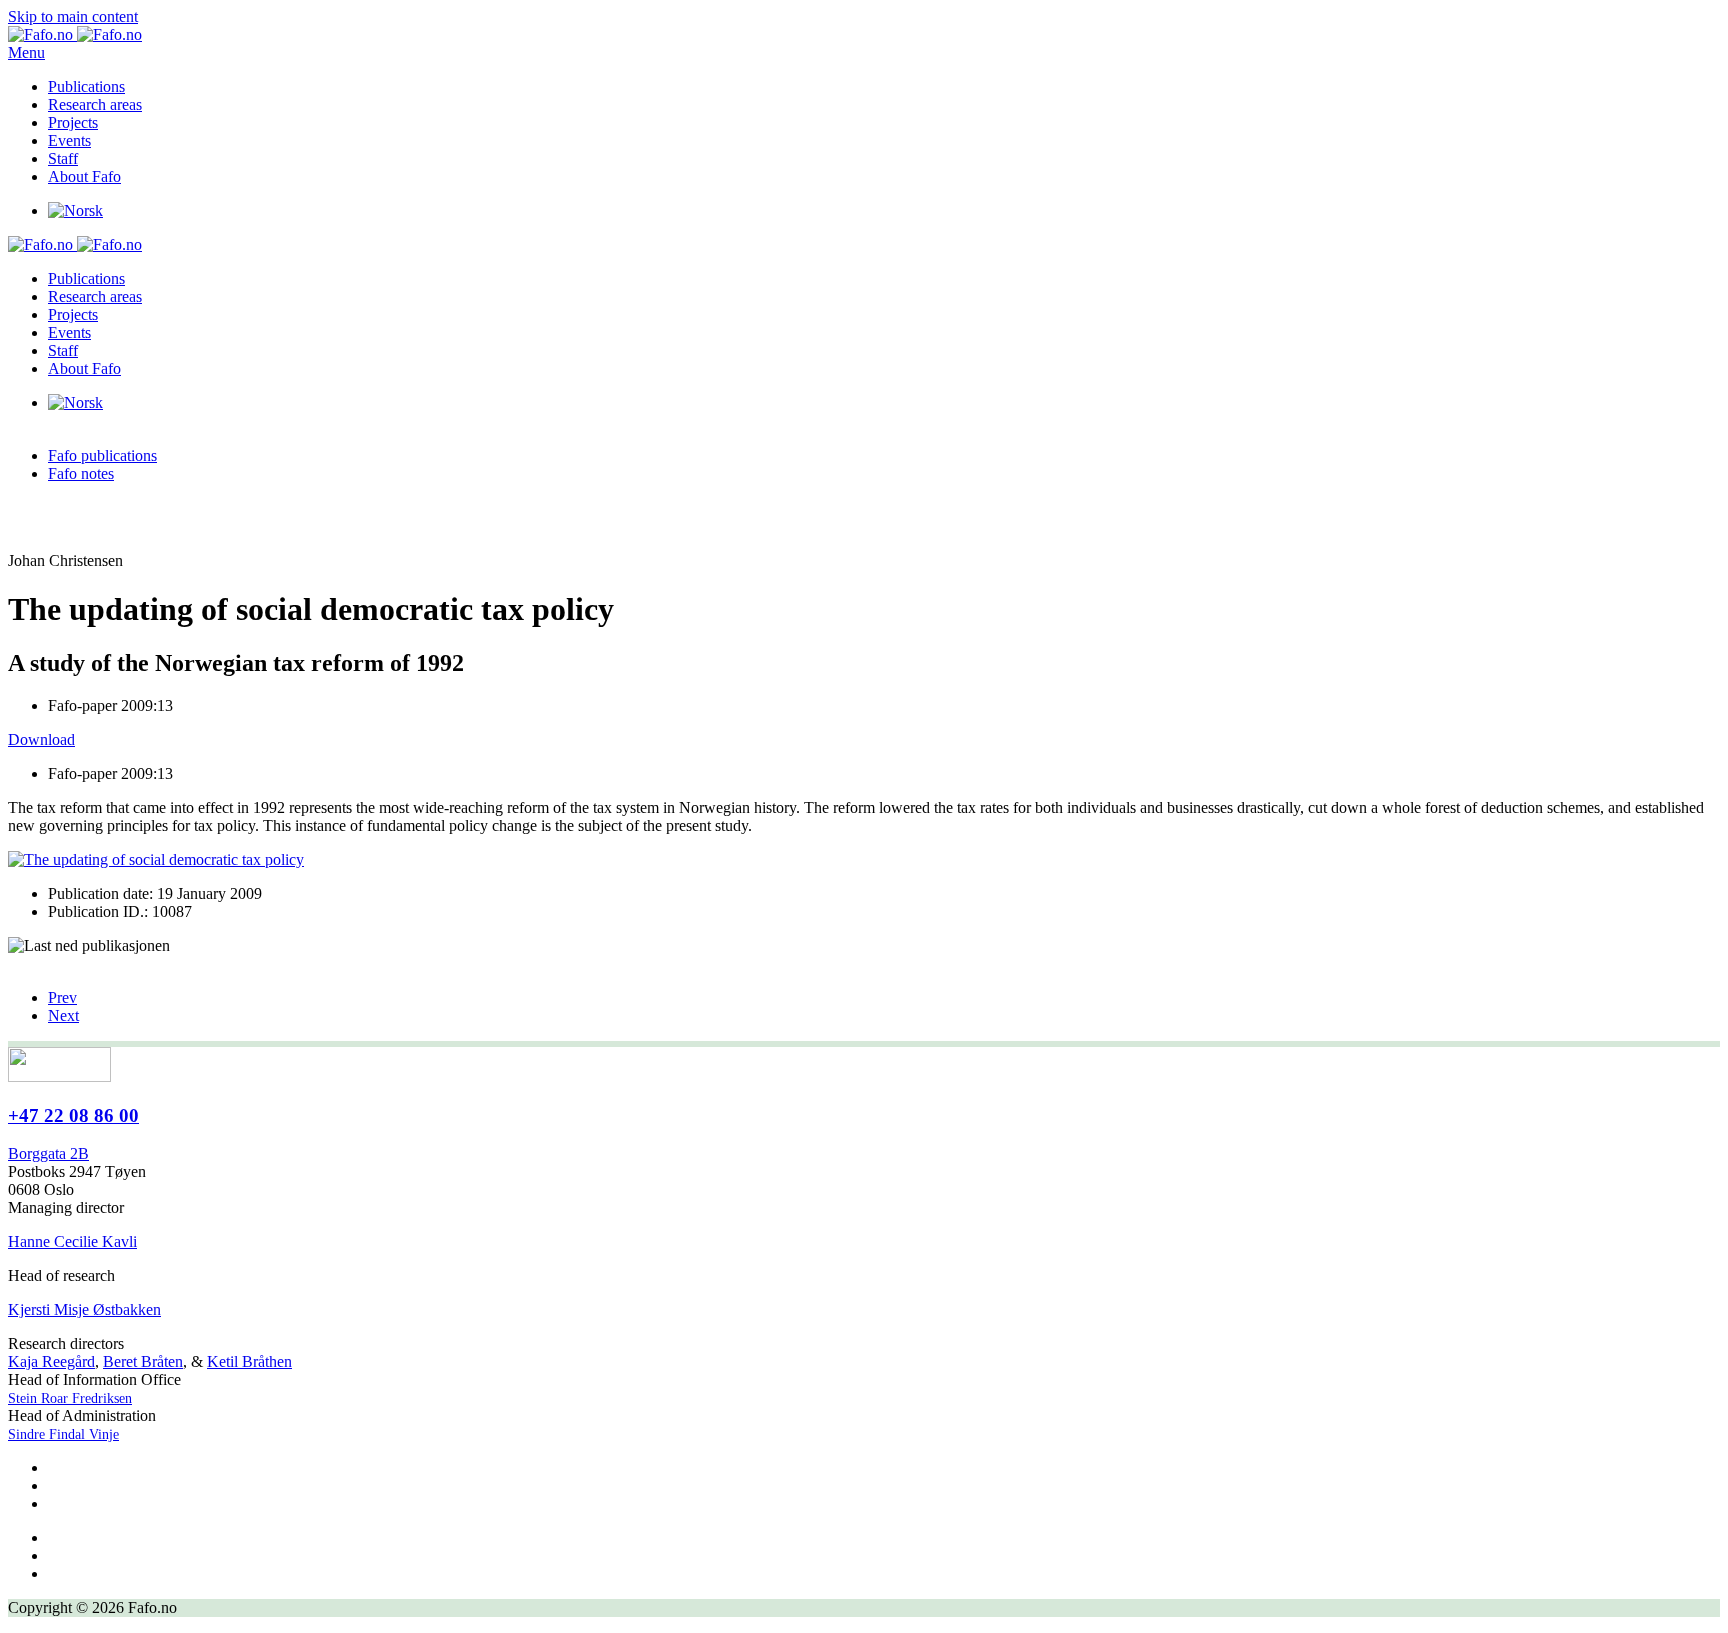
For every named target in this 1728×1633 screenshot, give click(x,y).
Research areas (95, 104)
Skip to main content (73, 16)
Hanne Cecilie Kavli (72, 1241)
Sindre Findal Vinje (63, 1434)
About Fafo (84, 176)
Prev (62, 997)
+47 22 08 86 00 (73, 1115)
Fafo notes (81, 473)
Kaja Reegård (51, 1361)
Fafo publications (102, 455)
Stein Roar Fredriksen (70, 1398)
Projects (73, 122)
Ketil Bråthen (249, 1361)
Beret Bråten (143, 1361)
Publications (86, 86)
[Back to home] (75, 34)
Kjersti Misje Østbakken (84, 1309)
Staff (63, 158)
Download (41, 739)
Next (63, 1015)
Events (69, 140)
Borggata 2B (48, 1153)
